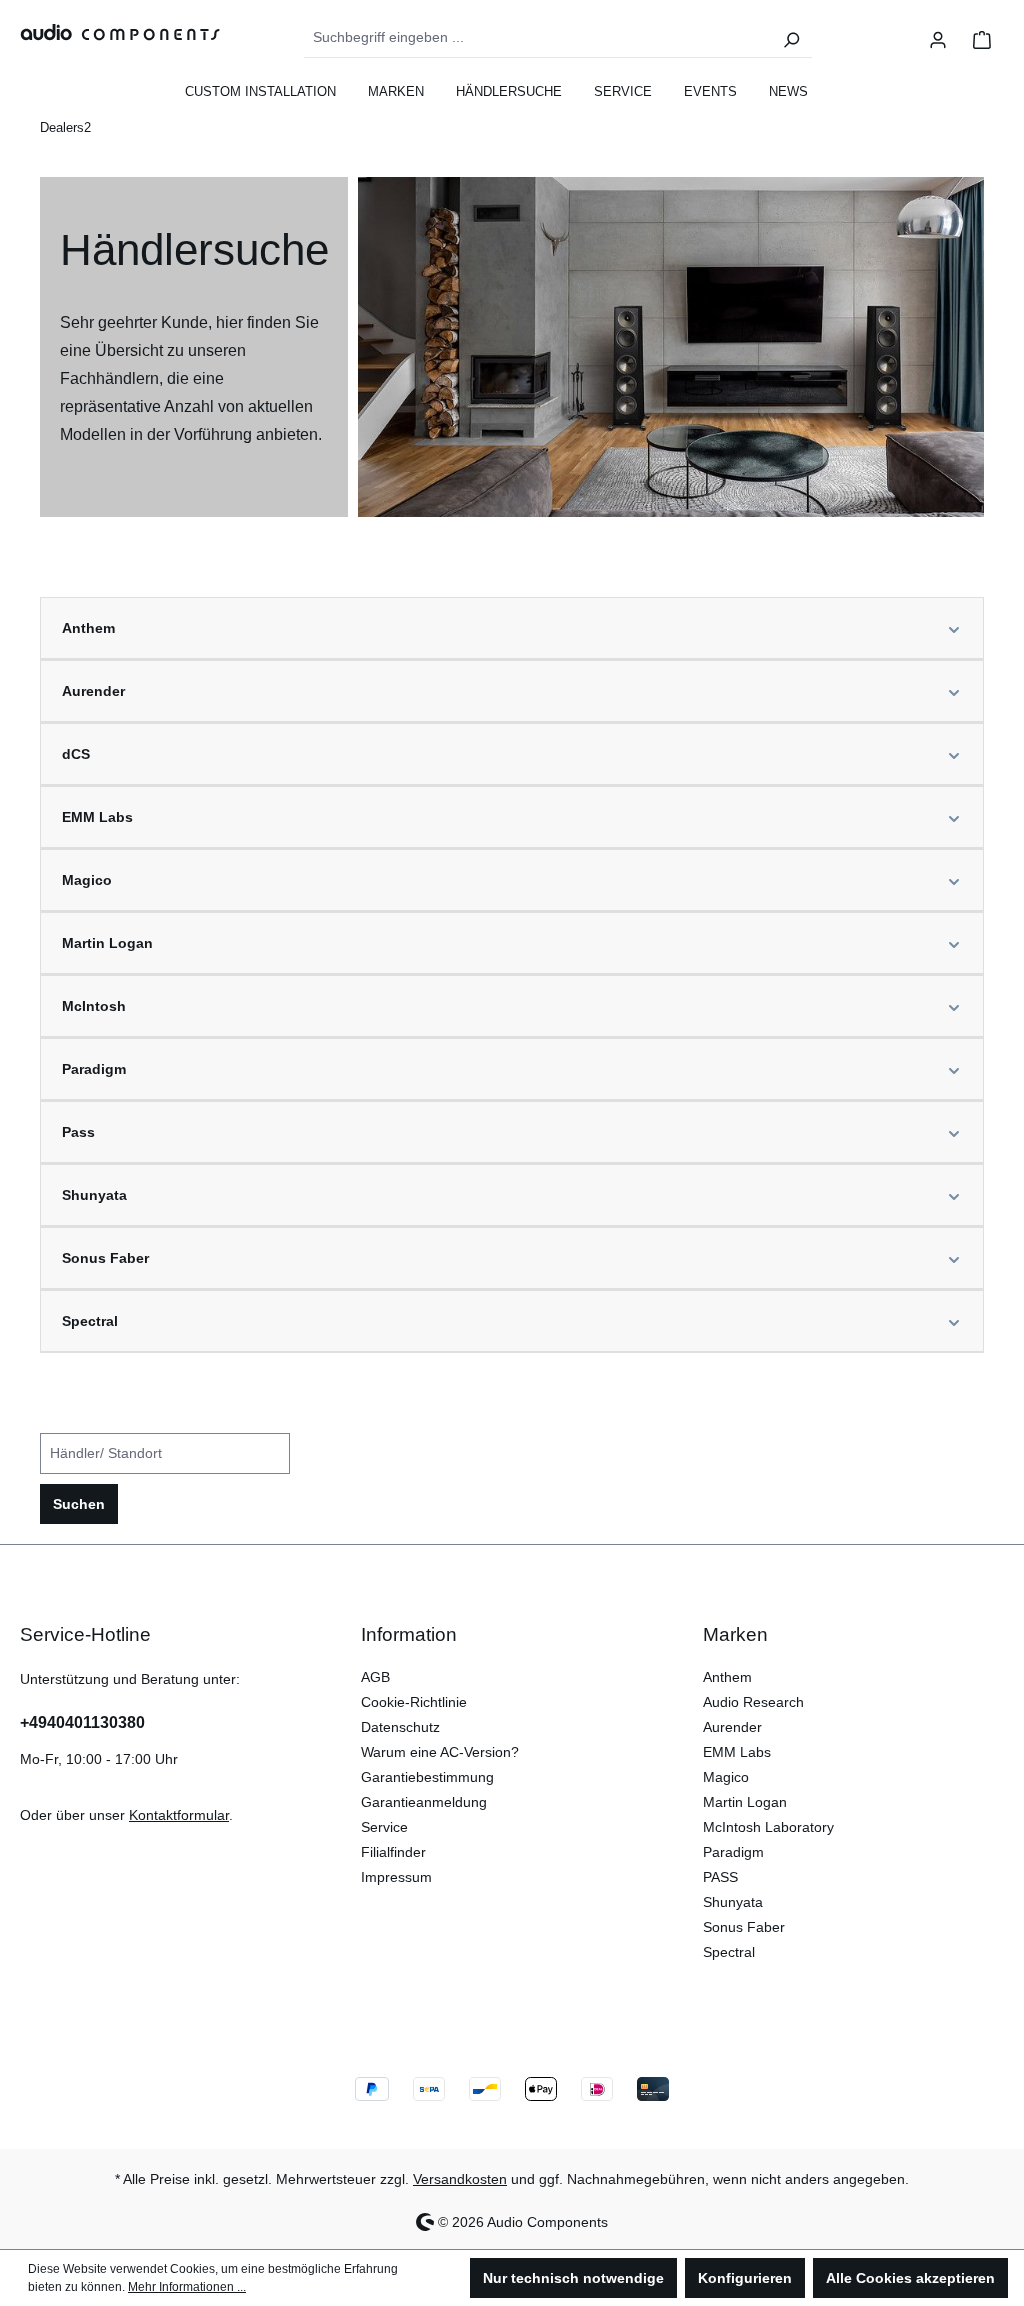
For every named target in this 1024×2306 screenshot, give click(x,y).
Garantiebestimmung (427, 1777)
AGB (375, 1677)
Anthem (727, 1677)
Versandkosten (460, 2179)
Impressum (396, 1877)
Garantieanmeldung (424, 1802)
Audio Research (753, 1702)
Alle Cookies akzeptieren (910, 2278)
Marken (735, 1634)
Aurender (732, 1727)
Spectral (729, 1952)
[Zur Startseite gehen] (110, 31)
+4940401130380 (82, 1722)
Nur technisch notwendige (573, 2278)
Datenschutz (400, 1727)
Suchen (79, 1504)
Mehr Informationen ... (187, 2287)
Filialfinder (393, 1852)
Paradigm (733, 1852)
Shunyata (733, 1902)
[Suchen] (791, 38)
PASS (720, 1877)
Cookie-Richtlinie (414, 1702)
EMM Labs (737, 1752)
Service (384, 1827)
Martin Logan (745, 1802)
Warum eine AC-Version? (440, 1752)
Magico (726, 1777)
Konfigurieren (745, 2278)
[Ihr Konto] (938, 38)
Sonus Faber (744, 1927)
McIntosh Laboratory (768, 1827)
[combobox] (538, 38)
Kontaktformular (179, 1815)
